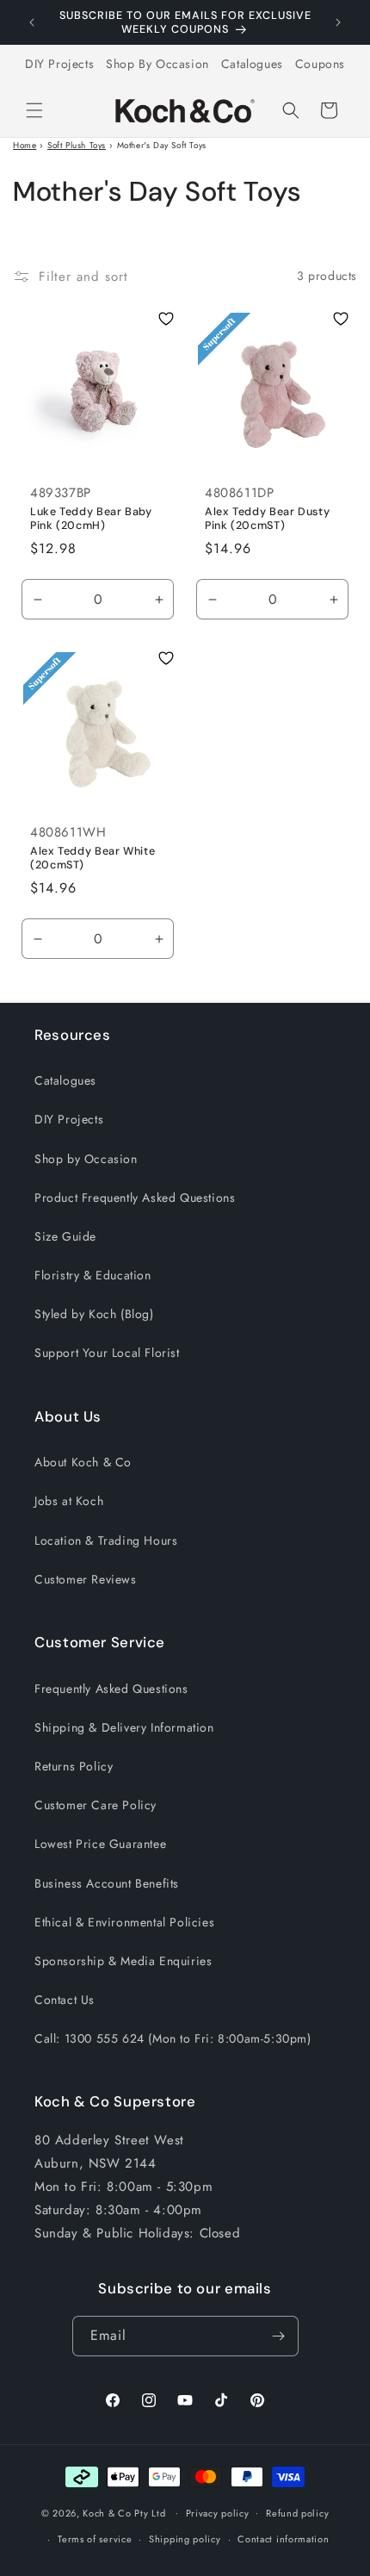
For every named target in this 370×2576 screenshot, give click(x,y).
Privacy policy (218, 2513)
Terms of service (95, 2539)
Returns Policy (74, 1766)
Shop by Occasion (86, 1159)
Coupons (320, 64)
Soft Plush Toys (77, 145)
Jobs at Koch (69, 1501)
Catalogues (252, 64)
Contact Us (65, 2000)
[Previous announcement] (32, 22)
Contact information (283, 2539)
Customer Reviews (86, 1579)
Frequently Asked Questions (111, 1689)
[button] (34, 110)
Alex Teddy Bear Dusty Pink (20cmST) (267, 519)
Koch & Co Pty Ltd (124, 2512)
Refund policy (297, 2513)
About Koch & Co (83, 1462)
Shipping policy (185, 2539)
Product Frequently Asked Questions (135, 1198)
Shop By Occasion (157, 64)
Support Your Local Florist (107, 1353)
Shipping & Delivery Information (124, 1727)
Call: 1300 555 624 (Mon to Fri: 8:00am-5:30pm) (173, 2038)
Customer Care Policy (96, 1805)
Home (25, 145)
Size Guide (65, 1236)
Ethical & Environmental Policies (124, 1922)
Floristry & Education (93, 1275)
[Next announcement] (338, 22)
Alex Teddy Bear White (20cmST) (92, 858)
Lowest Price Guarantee (100, 1844)
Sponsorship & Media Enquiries (123, 1961)
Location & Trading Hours (106, 1540)
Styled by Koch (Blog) (94, 1314)
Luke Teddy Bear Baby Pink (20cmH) (91, 519)
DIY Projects (59, 64)
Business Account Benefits (107, 1883)
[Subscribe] (279, 2336)
